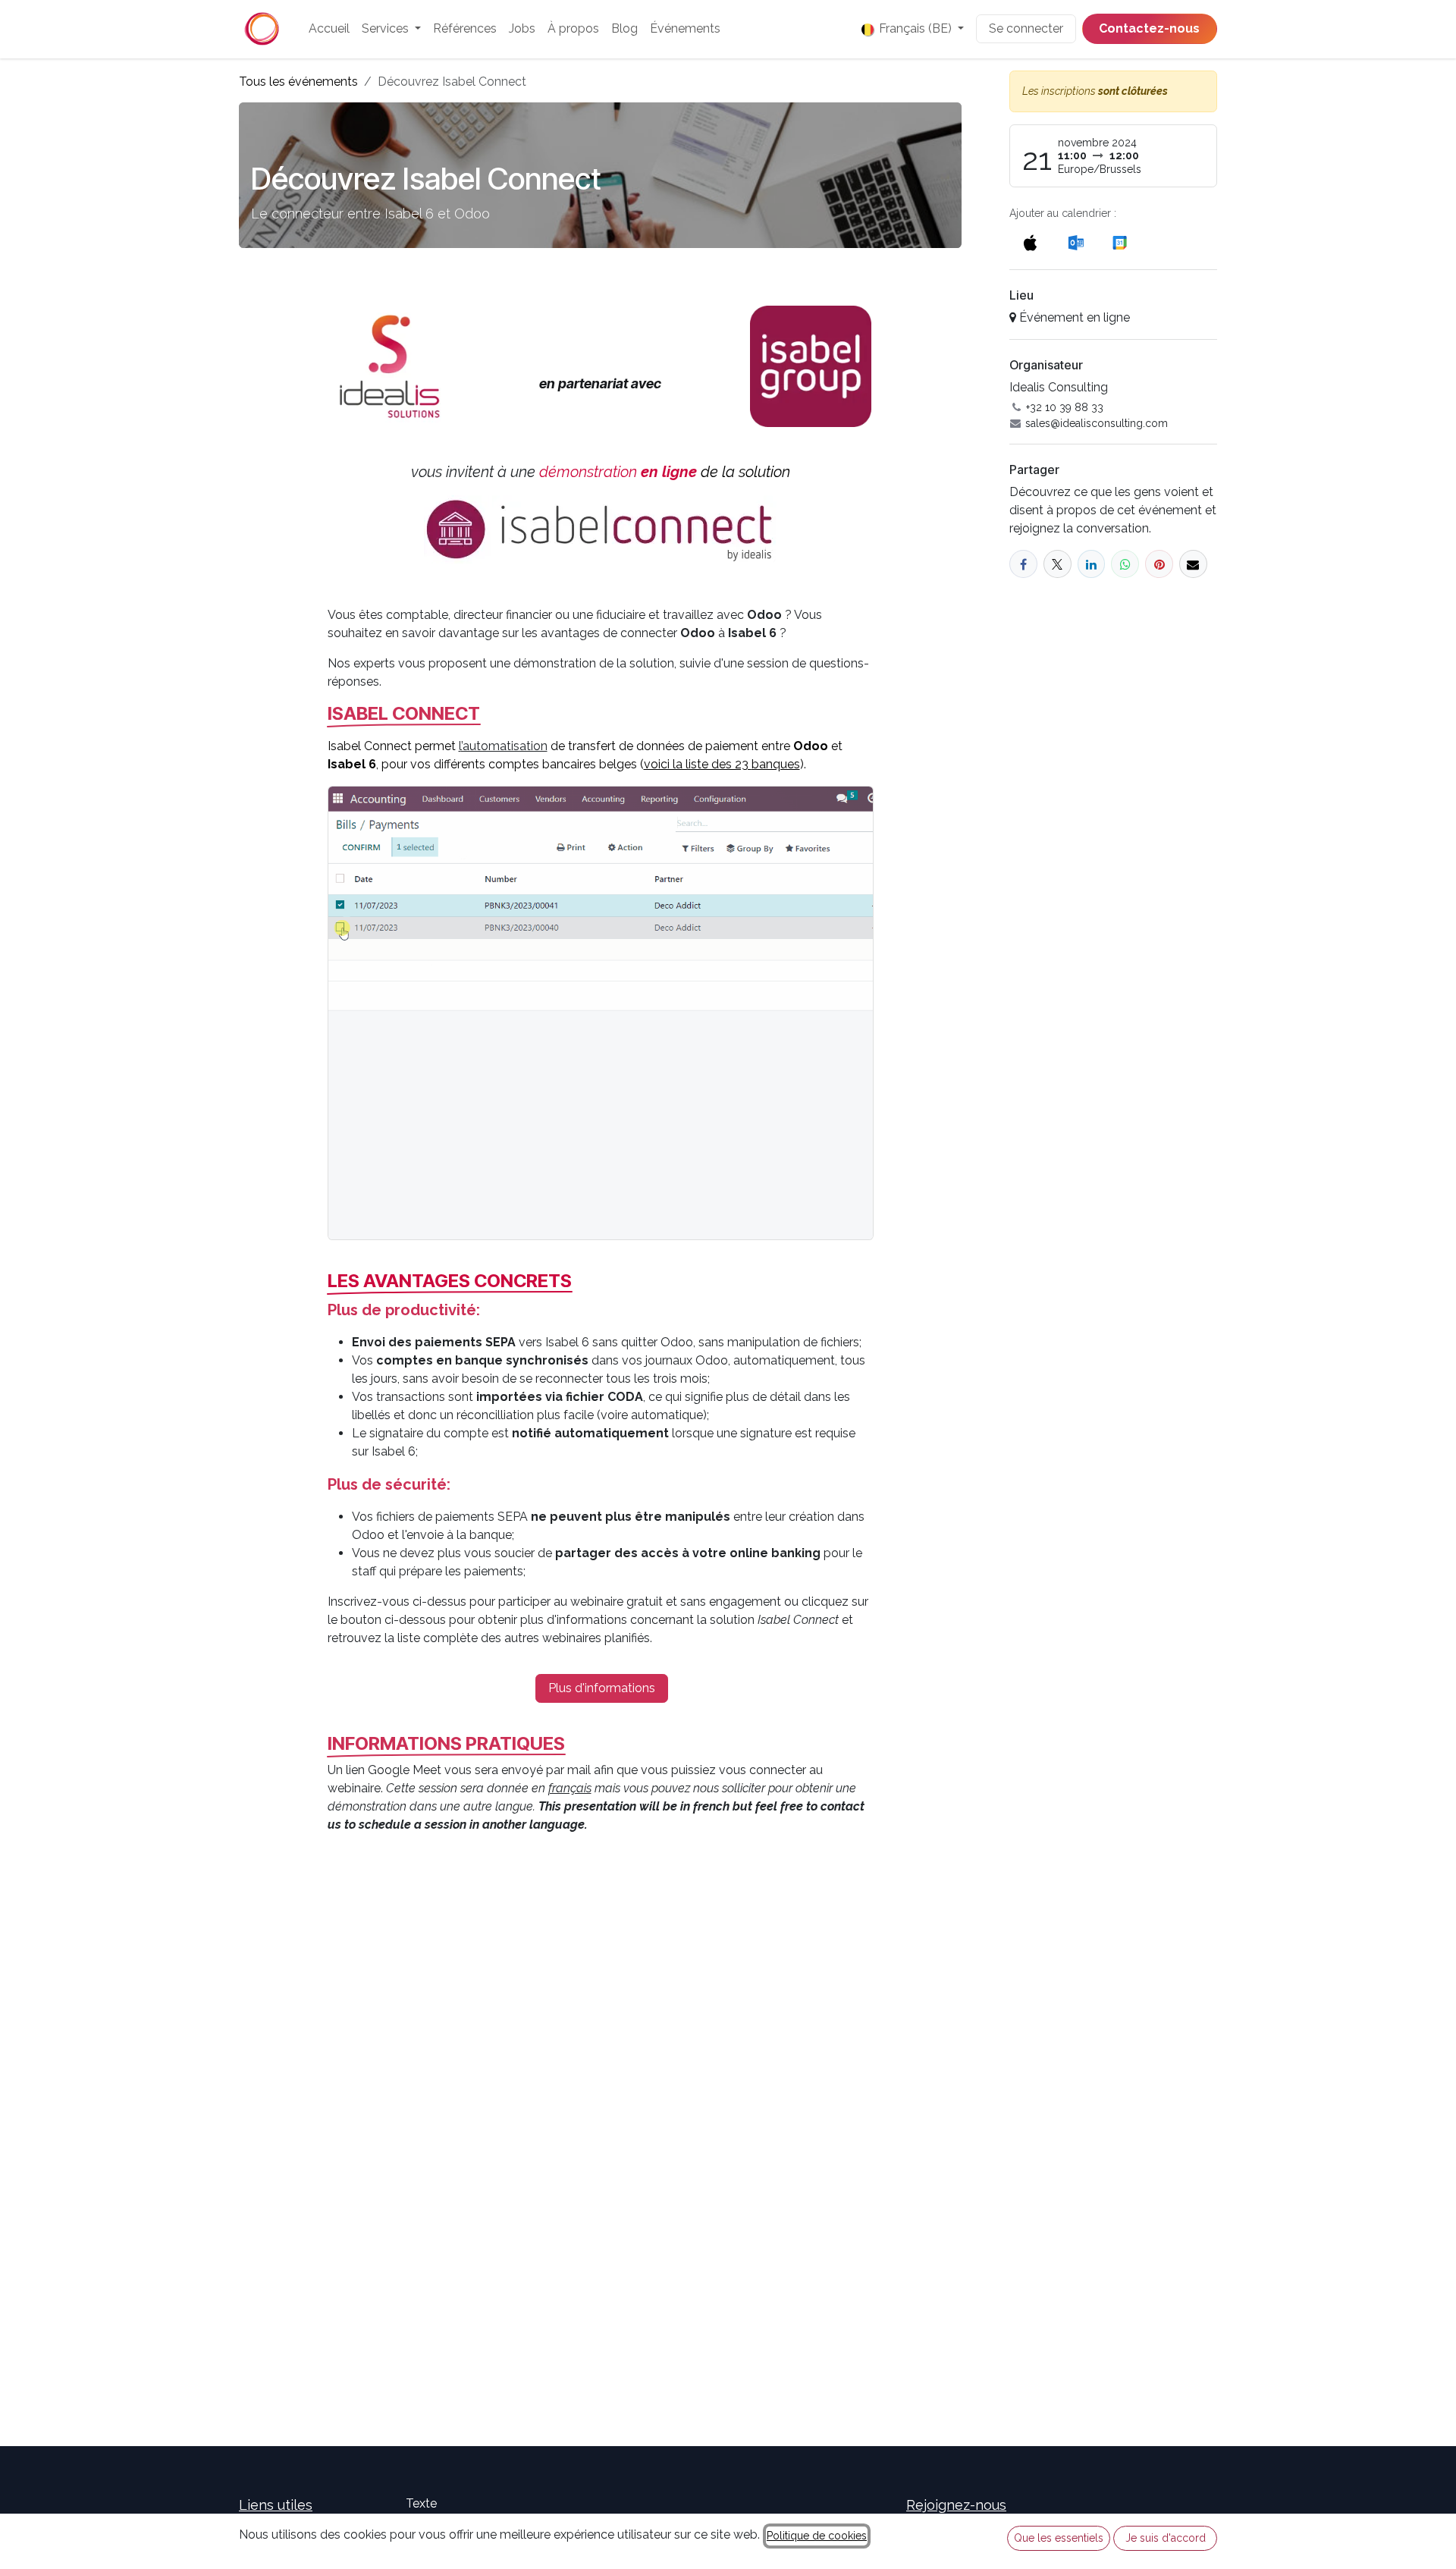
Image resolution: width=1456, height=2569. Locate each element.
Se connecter (1026, 28)
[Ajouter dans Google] (1119, 242)
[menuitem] (329, 29)
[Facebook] (1023, 564)
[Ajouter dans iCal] (1030, 242)
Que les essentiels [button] (1059, 2538)
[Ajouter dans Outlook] (1076, 242)
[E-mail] (1193, 564)
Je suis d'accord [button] (1166, 2538)
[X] (1057, 564)
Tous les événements (298, 82)
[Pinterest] (1159, 564)
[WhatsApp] (1125, 564)
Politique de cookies (817, 2536)
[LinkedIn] (1092, 564)
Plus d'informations (602, 1688)
